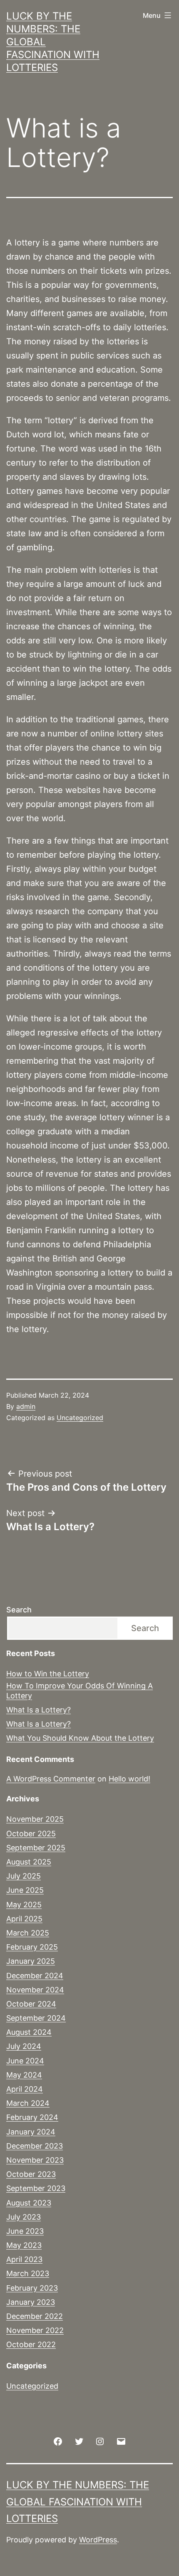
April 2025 (24, 1919)
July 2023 (24, 2217)
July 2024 (24, 2046)
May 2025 (24, 1905)
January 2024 (31, 2132)
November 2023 (35, 2160)
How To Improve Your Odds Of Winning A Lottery (80, 1690)
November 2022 (35, 2330)
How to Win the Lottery (48, 1674)
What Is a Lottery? (39, 1710)
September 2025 (36, 1848)
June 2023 (25, 2231)
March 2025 (28, 1933)
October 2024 (31, 2004)
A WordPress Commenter (51, 1779)
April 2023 (24, 2259)
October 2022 (31, 2344)
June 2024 (25, 2061)
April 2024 (25, 2089)
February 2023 (32, 2288)
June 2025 (25, 1890)
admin (26, 1406)
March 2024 (28, 2103)
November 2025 (35, 1819)
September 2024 (36, 2018)
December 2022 (35, 2316)
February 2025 (32, 1947)
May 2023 (24, 2245)
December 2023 (35, 2146)
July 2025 (24, 1876)
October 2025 (31, 1834)
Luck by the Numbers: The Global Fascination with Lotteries (78, 2502)
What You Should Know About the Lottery (80, 1738)
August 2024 (29, 2032)
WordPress (98, 2540)
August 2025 (29, 1862)
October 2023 (31, 2174)
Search (19, 1610)
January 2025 (31, 1961)
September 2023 (36, 2188)
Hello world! (129, 1779)
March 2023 (28, 2273)
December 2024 (35, 1976)
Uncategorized (80, 1418)
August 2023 (29, 2203)
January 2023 (31, 2302)
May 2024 (24, 2075)
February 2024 (32, 2117)
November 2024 (35, 1990)
